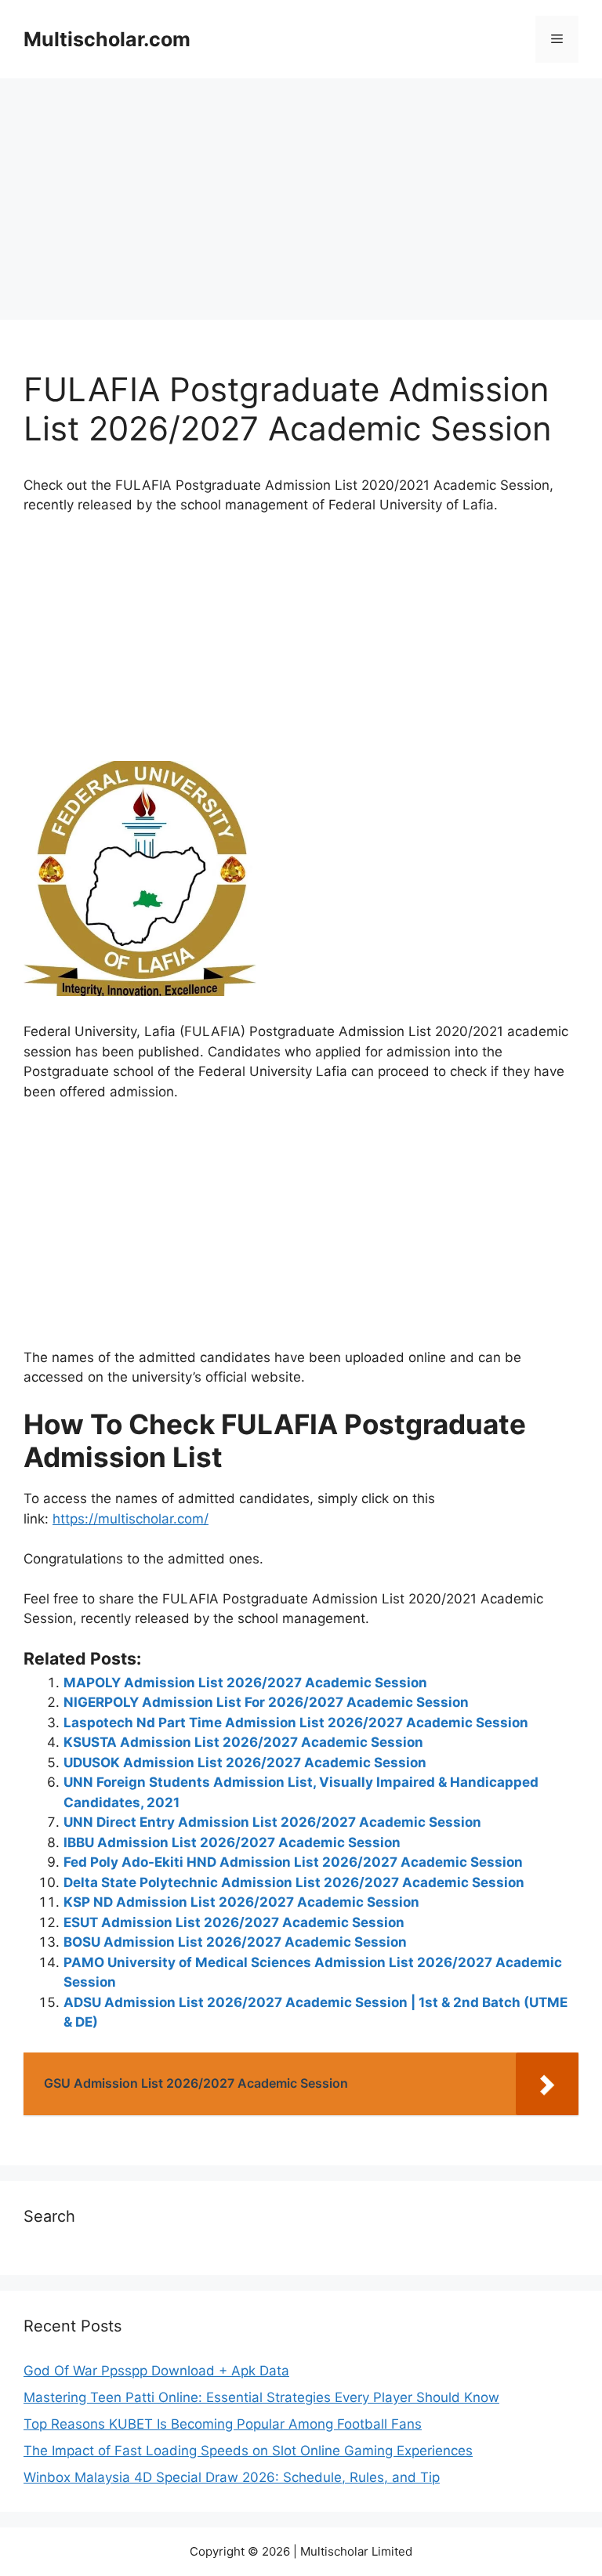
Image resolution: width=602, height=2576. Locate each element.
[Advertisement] (301, 204)
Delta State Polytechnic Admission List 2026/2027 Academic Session (294, 1882)
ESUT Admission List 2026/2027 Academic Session (234, 1922)
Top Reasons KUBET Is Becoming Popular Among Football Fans (223, 2424)
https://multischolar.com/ (131, 1519)
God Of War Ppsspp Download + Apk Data (156, 2371)
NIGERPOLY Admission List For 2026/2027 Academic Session (266, 1702)
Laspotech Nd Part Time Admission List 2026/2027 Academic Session (296, 1723)
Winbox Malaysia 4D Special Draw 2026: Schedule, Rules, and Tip (232, 2477)
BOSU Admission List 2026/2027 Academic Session (235, 1942)
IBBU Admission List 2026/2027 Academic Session (232, 1842)
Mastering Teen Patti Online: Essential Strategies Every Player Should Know (261, 2397)
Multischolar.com (107, 39)
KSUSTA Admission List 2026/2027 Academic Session (243, 1742)
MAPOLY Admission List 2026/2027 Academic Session (245, 1683)
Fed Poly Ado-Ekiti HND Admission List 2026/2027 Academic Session (293, 1862)
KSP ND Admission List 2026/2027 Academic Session (241, 1902)
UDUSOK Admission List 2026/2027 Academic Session (245, 1763)
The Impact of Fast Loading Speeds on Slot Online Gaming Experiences (248, 2451)
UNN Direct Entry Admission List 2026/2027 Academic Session (272, 1822)
